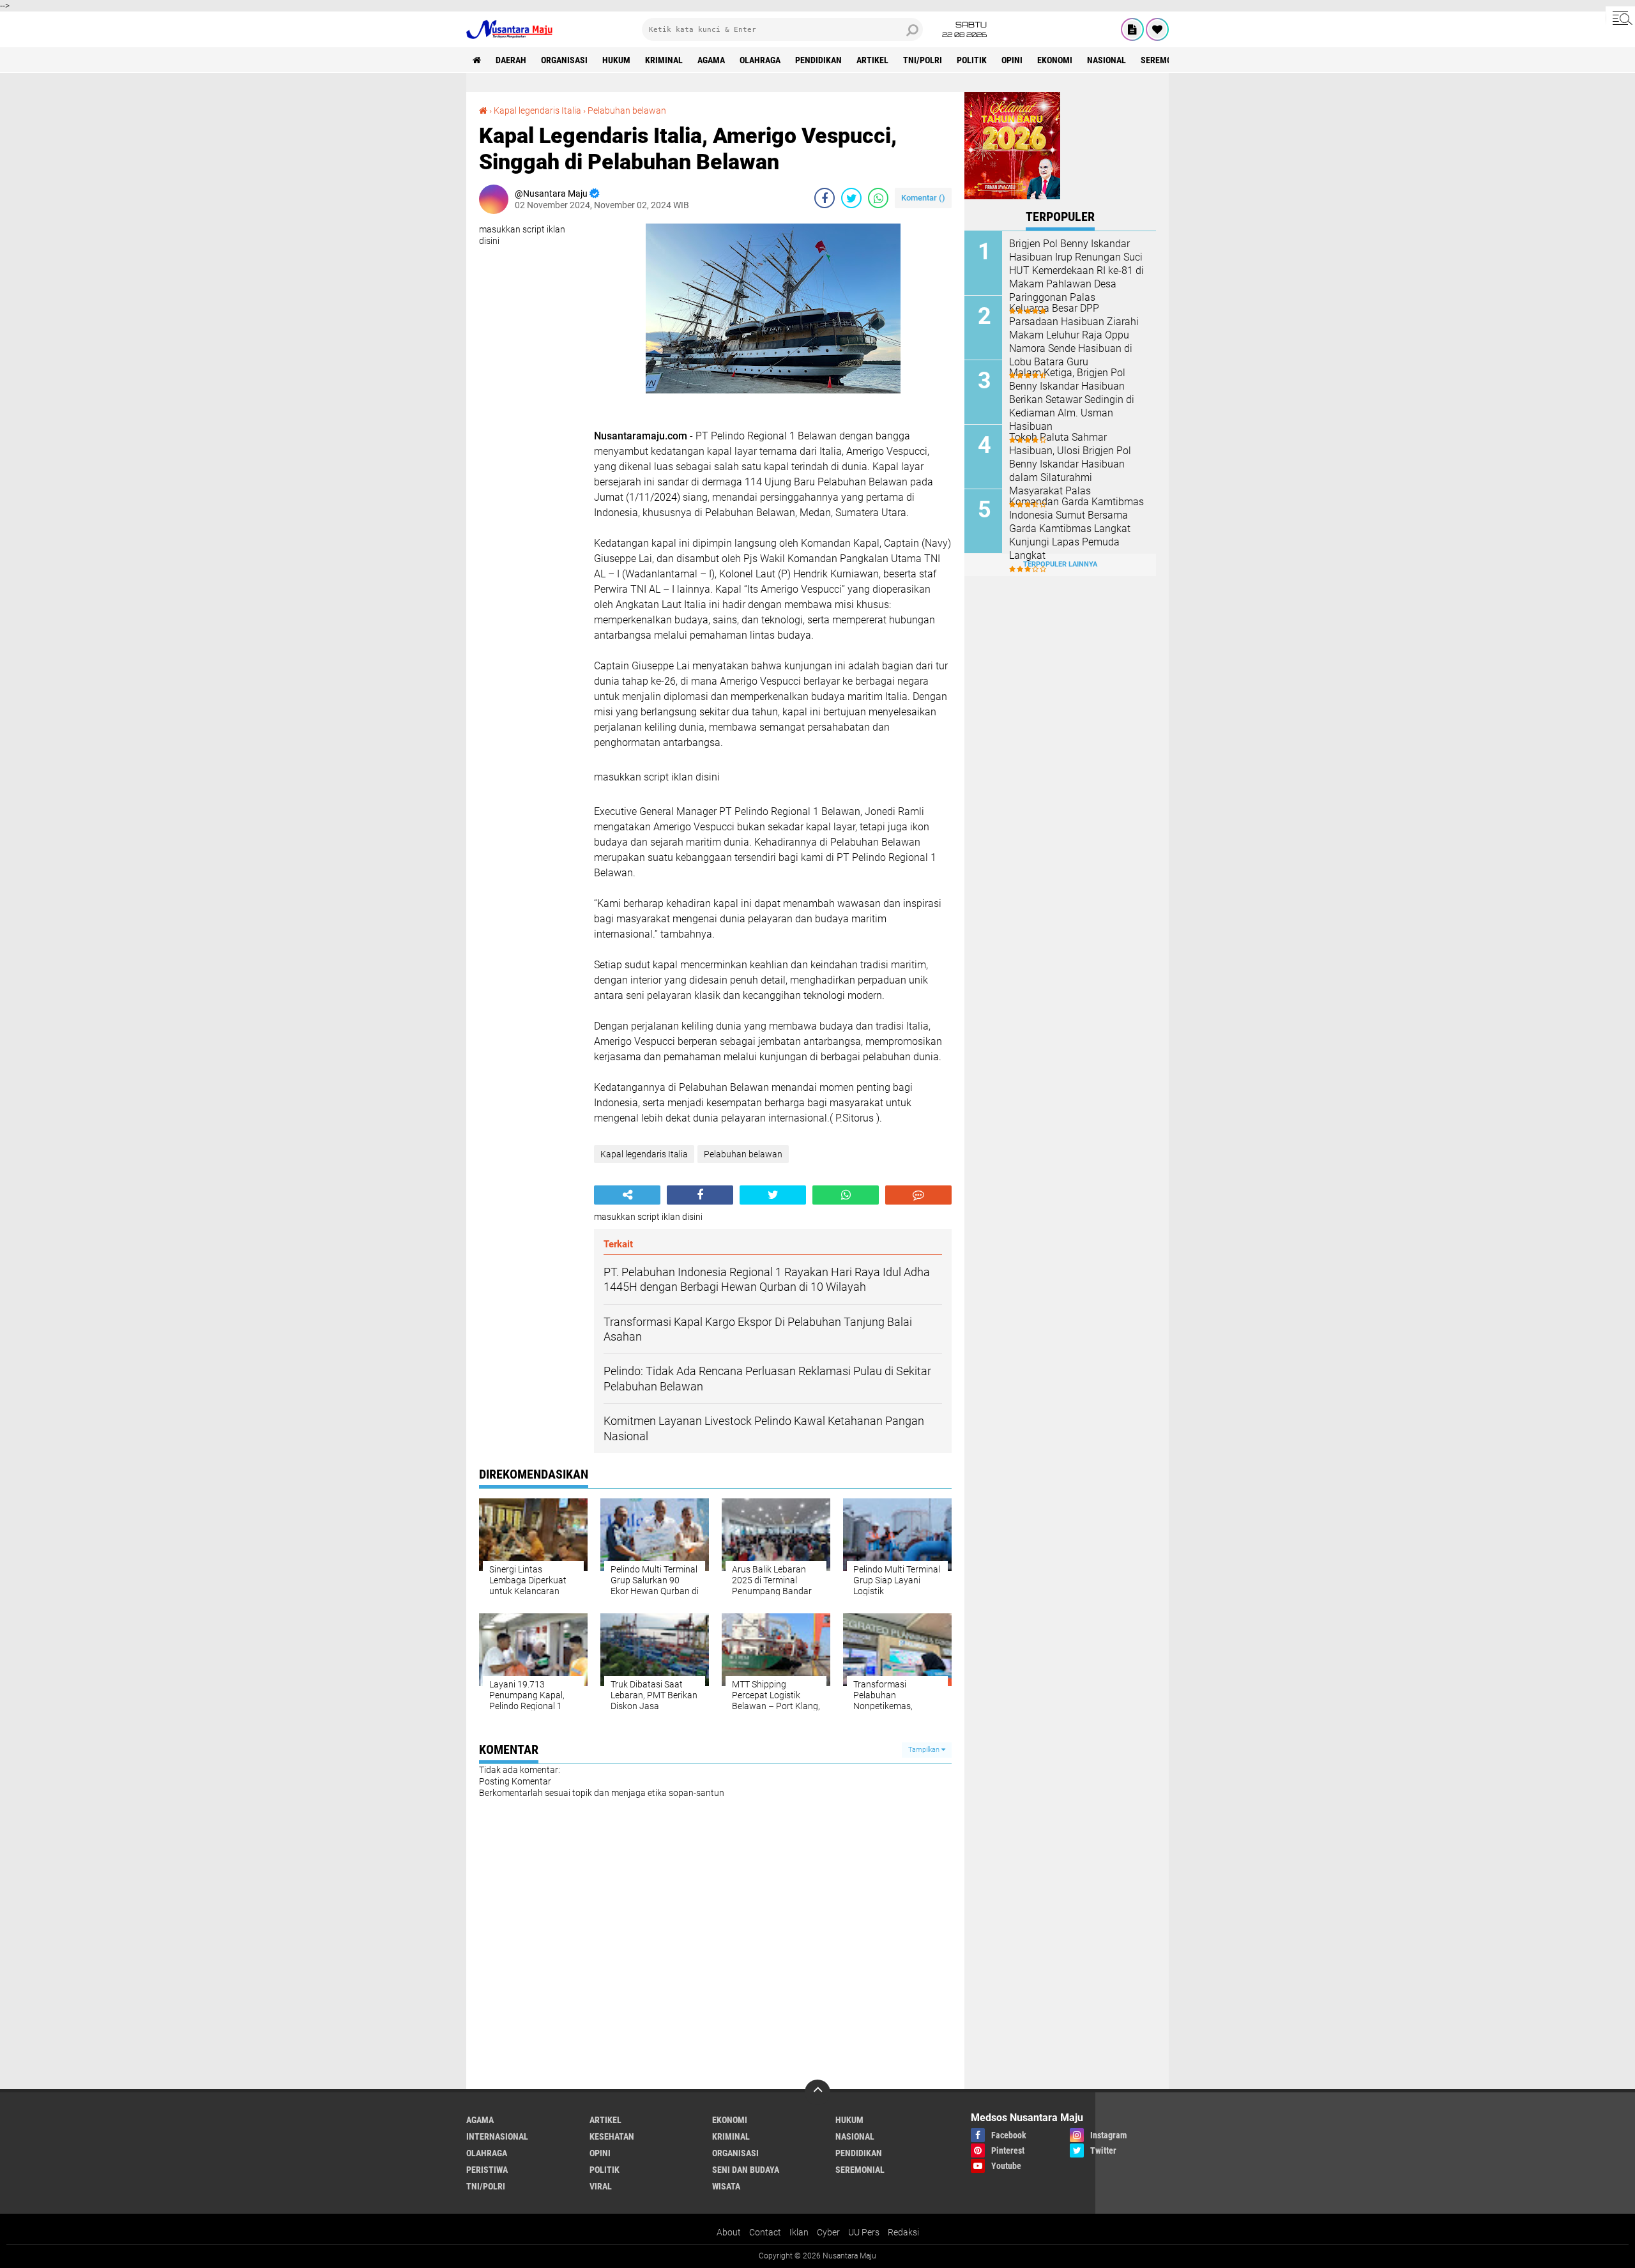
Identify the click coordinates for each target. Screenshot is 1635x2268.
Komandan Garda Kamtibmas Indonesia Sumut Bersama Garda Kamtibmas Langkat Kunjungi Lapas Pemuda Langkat (1076, 528)
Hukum (616, 60)
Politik (972, 60)
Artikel (872, 60)
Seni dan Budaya (746, 2170)
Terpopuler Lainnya (1060, 564)
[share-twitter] (851, 198)
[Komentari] (918, 1195)
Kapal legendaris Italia (537, 110)
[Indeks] (1132, 29)
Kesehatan (612, 2136)
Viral (601, 2186)
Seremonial (1165, 60)
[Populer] (1157, 29)
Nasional (1106, 60)
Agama (711, 60)
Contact (765, 2232)
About (729, 2232)
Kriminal (664, 60)
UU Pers (864, 2232)
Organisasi (564, 60)
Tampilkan (925, 1750)
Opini (1012, 60)
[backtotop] (817, 2092)
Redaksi (903, 2232)
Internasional (497, 2136)
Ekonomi (1055, 60)
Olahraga (760, 60)
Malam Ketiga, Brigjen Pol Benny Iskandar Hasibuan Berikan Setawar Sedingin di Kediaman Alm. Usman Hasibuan (1072, 399)
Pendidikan (818, 60)
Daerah (511, 60)
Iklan (799, 2232)
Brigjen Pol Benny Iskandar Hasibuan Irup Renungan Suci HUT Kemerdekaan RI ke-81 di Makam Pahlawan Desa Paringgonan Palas (1076, 270)
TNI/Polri (923, 60)
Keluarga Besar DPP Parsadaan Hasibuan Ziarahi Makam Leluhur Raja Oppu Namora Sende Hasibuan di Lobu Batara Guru (1074, 335)
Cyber (828, 2232)
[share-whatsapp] (878, 198)
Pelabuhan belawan (627, 110)
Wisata (726, 2186)
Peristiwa (487, 2170)
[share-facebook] (825, 198)
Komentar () (923, 198)
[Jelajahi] (1620, 18)
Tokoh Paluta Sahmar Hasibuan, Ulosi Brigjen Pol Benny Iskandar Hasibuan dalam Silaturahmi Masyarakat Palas (1070, 464)
